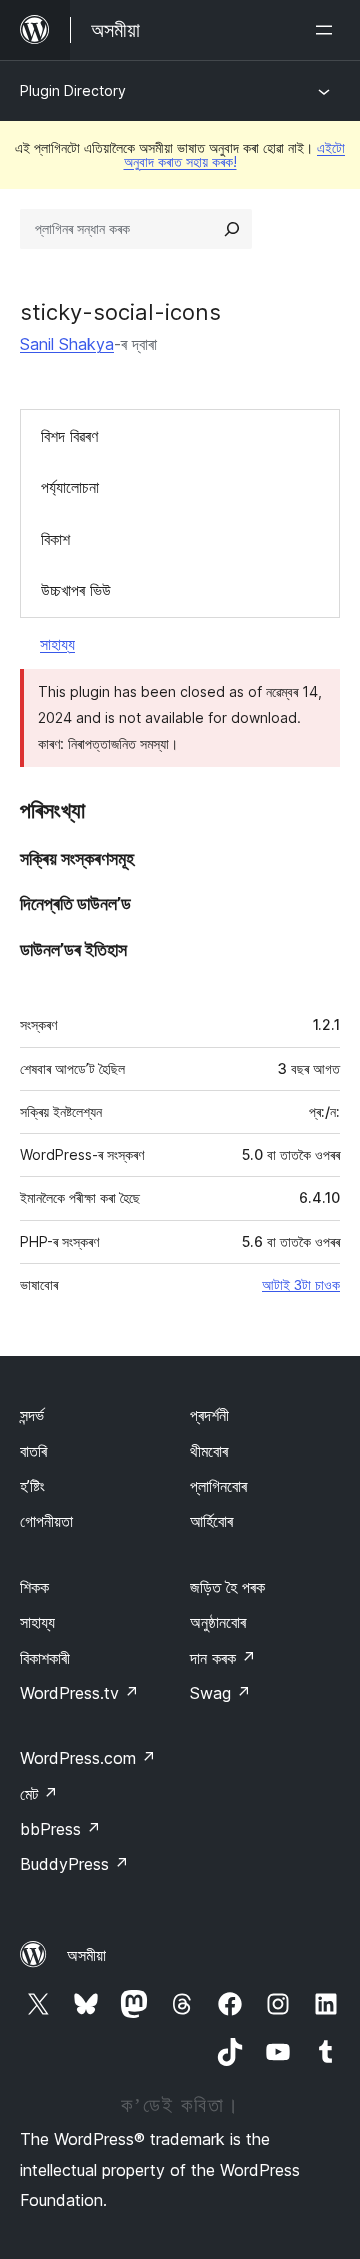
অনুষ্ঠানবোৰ (218, 1622)
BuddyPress (74, 1864)
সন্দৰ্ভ (32, 1415)
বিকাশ (55, 539)
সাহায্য (57, 644)
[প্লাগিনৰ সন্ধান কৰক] (232, 229)
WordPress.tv (79, 1693)
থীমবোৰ (209, 1451)
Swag (220, 1693)
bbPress (60, 1829)
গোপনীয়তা (46, 1521)
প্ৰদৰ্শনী (209, 1415)
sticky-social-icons (120, 312)
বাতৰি (33, 1451)
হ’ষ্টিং (32, 1486)
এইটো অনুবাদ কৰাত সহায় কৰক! (235, 154)
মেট (39, 1794)
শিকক (34, 1587)
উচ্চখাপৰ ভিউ (76, 590)
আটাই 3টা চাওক (301, 1285)
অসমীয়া (86, 1955)
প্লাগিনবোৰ (218, 1486)
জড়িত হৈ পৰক (227, 1587)
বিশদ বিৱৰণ (69, 436)
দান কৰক (223, 1658)
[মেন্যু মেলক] (328, 30)
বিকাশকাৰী (45, 1658)
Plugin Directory (73, 90)
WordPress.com (88, 1758)
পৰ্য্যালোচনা (70, 487)
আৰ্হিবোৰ (211, 1521)
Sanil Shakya (67, 344)
